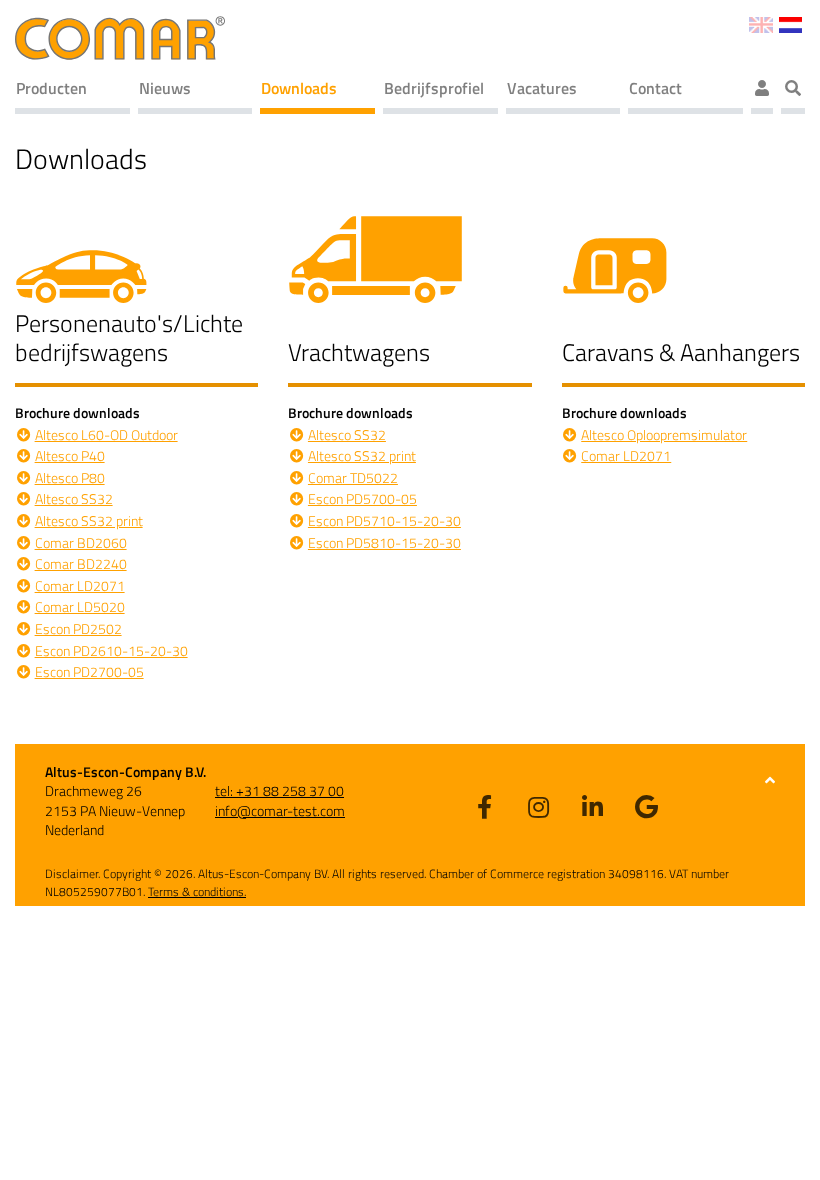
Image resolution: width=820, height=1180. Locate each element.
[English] (760, 23)
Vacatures (542, 88)
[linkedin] (593, 806)
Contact (655, 88)
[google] (647, 806)
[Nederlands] (790, 23)
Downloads (299, 88)
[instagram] (539, 806)
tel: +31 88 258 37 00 (279, 790)
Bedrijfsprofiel (434, 88)
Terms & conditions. (197, 891)
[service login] (762, 91)
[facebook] (485, 806)
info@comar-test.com (280, 810)
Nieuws (165, 88)
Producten (51, 88)
